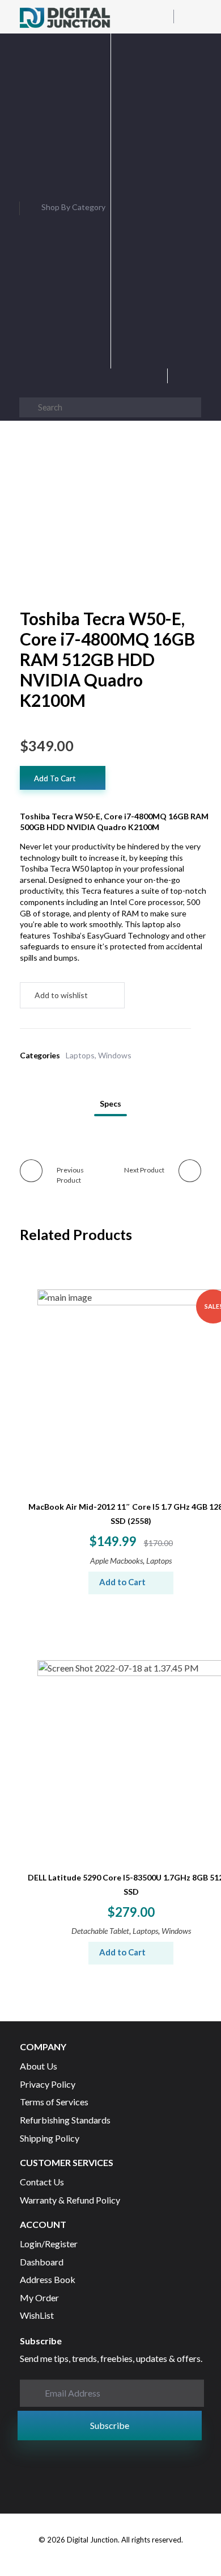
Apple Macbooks (116, 1561)
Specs (110, 1103)
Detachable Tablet (100, 1931)
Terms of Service (147, 359)
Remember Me (156, 215)
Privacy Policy (161, 348)
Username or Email (156, 81)
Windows (115, 1055)
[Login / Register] (196, 379)
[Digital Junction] (65, 18)
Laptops (80, 1055)
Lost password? (156, 287)
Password (156, 141)
